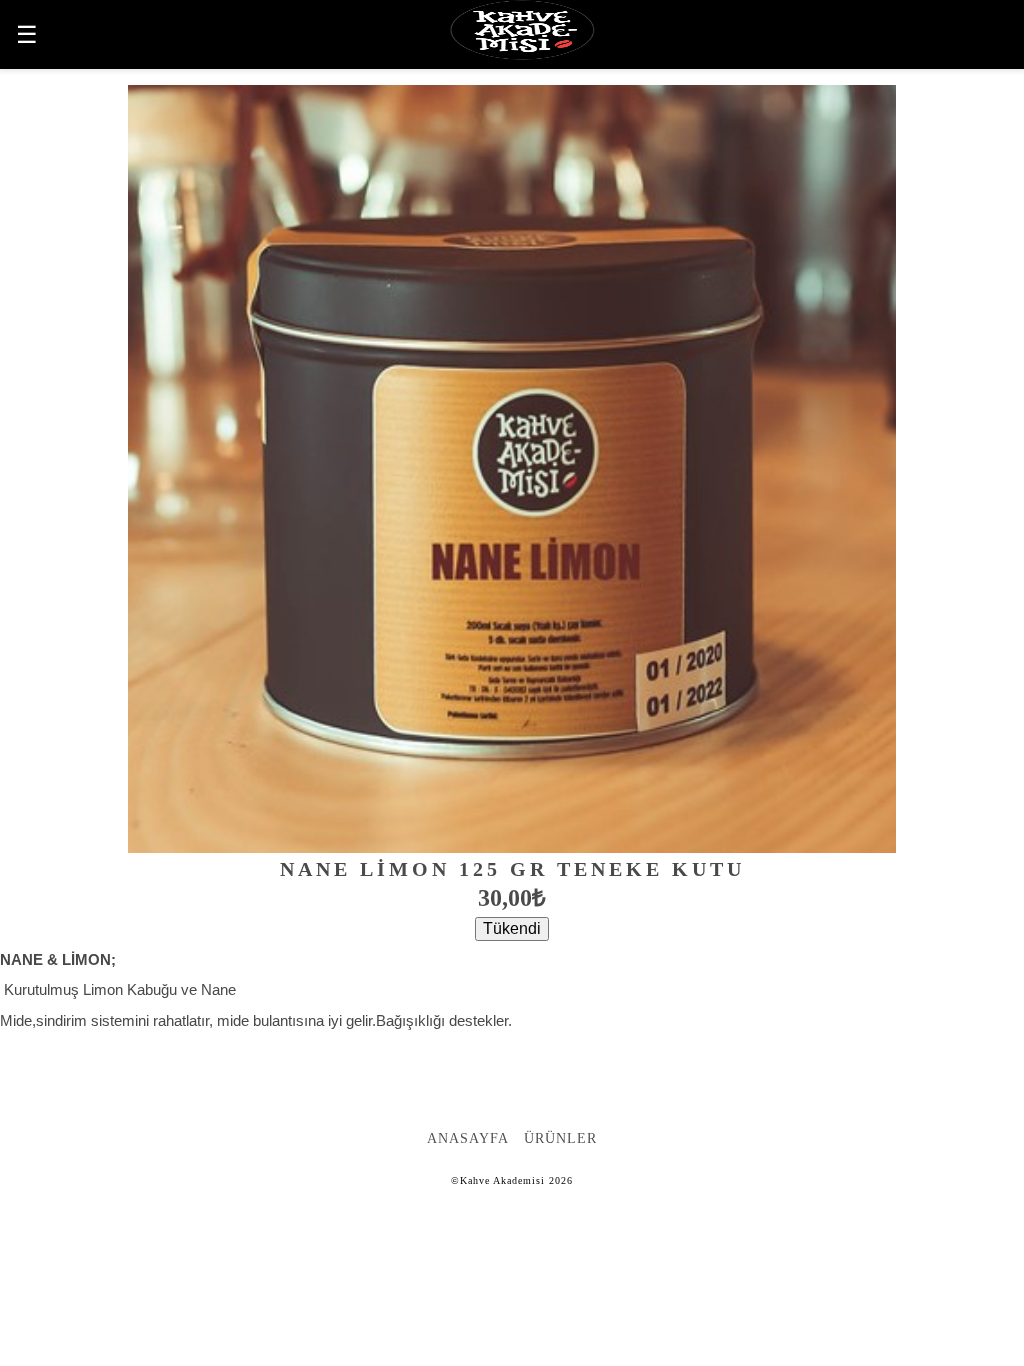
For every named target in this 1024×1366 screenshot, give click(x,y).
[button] (35, 35)
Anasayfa (468, 1138)
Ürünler (560, 1138)
